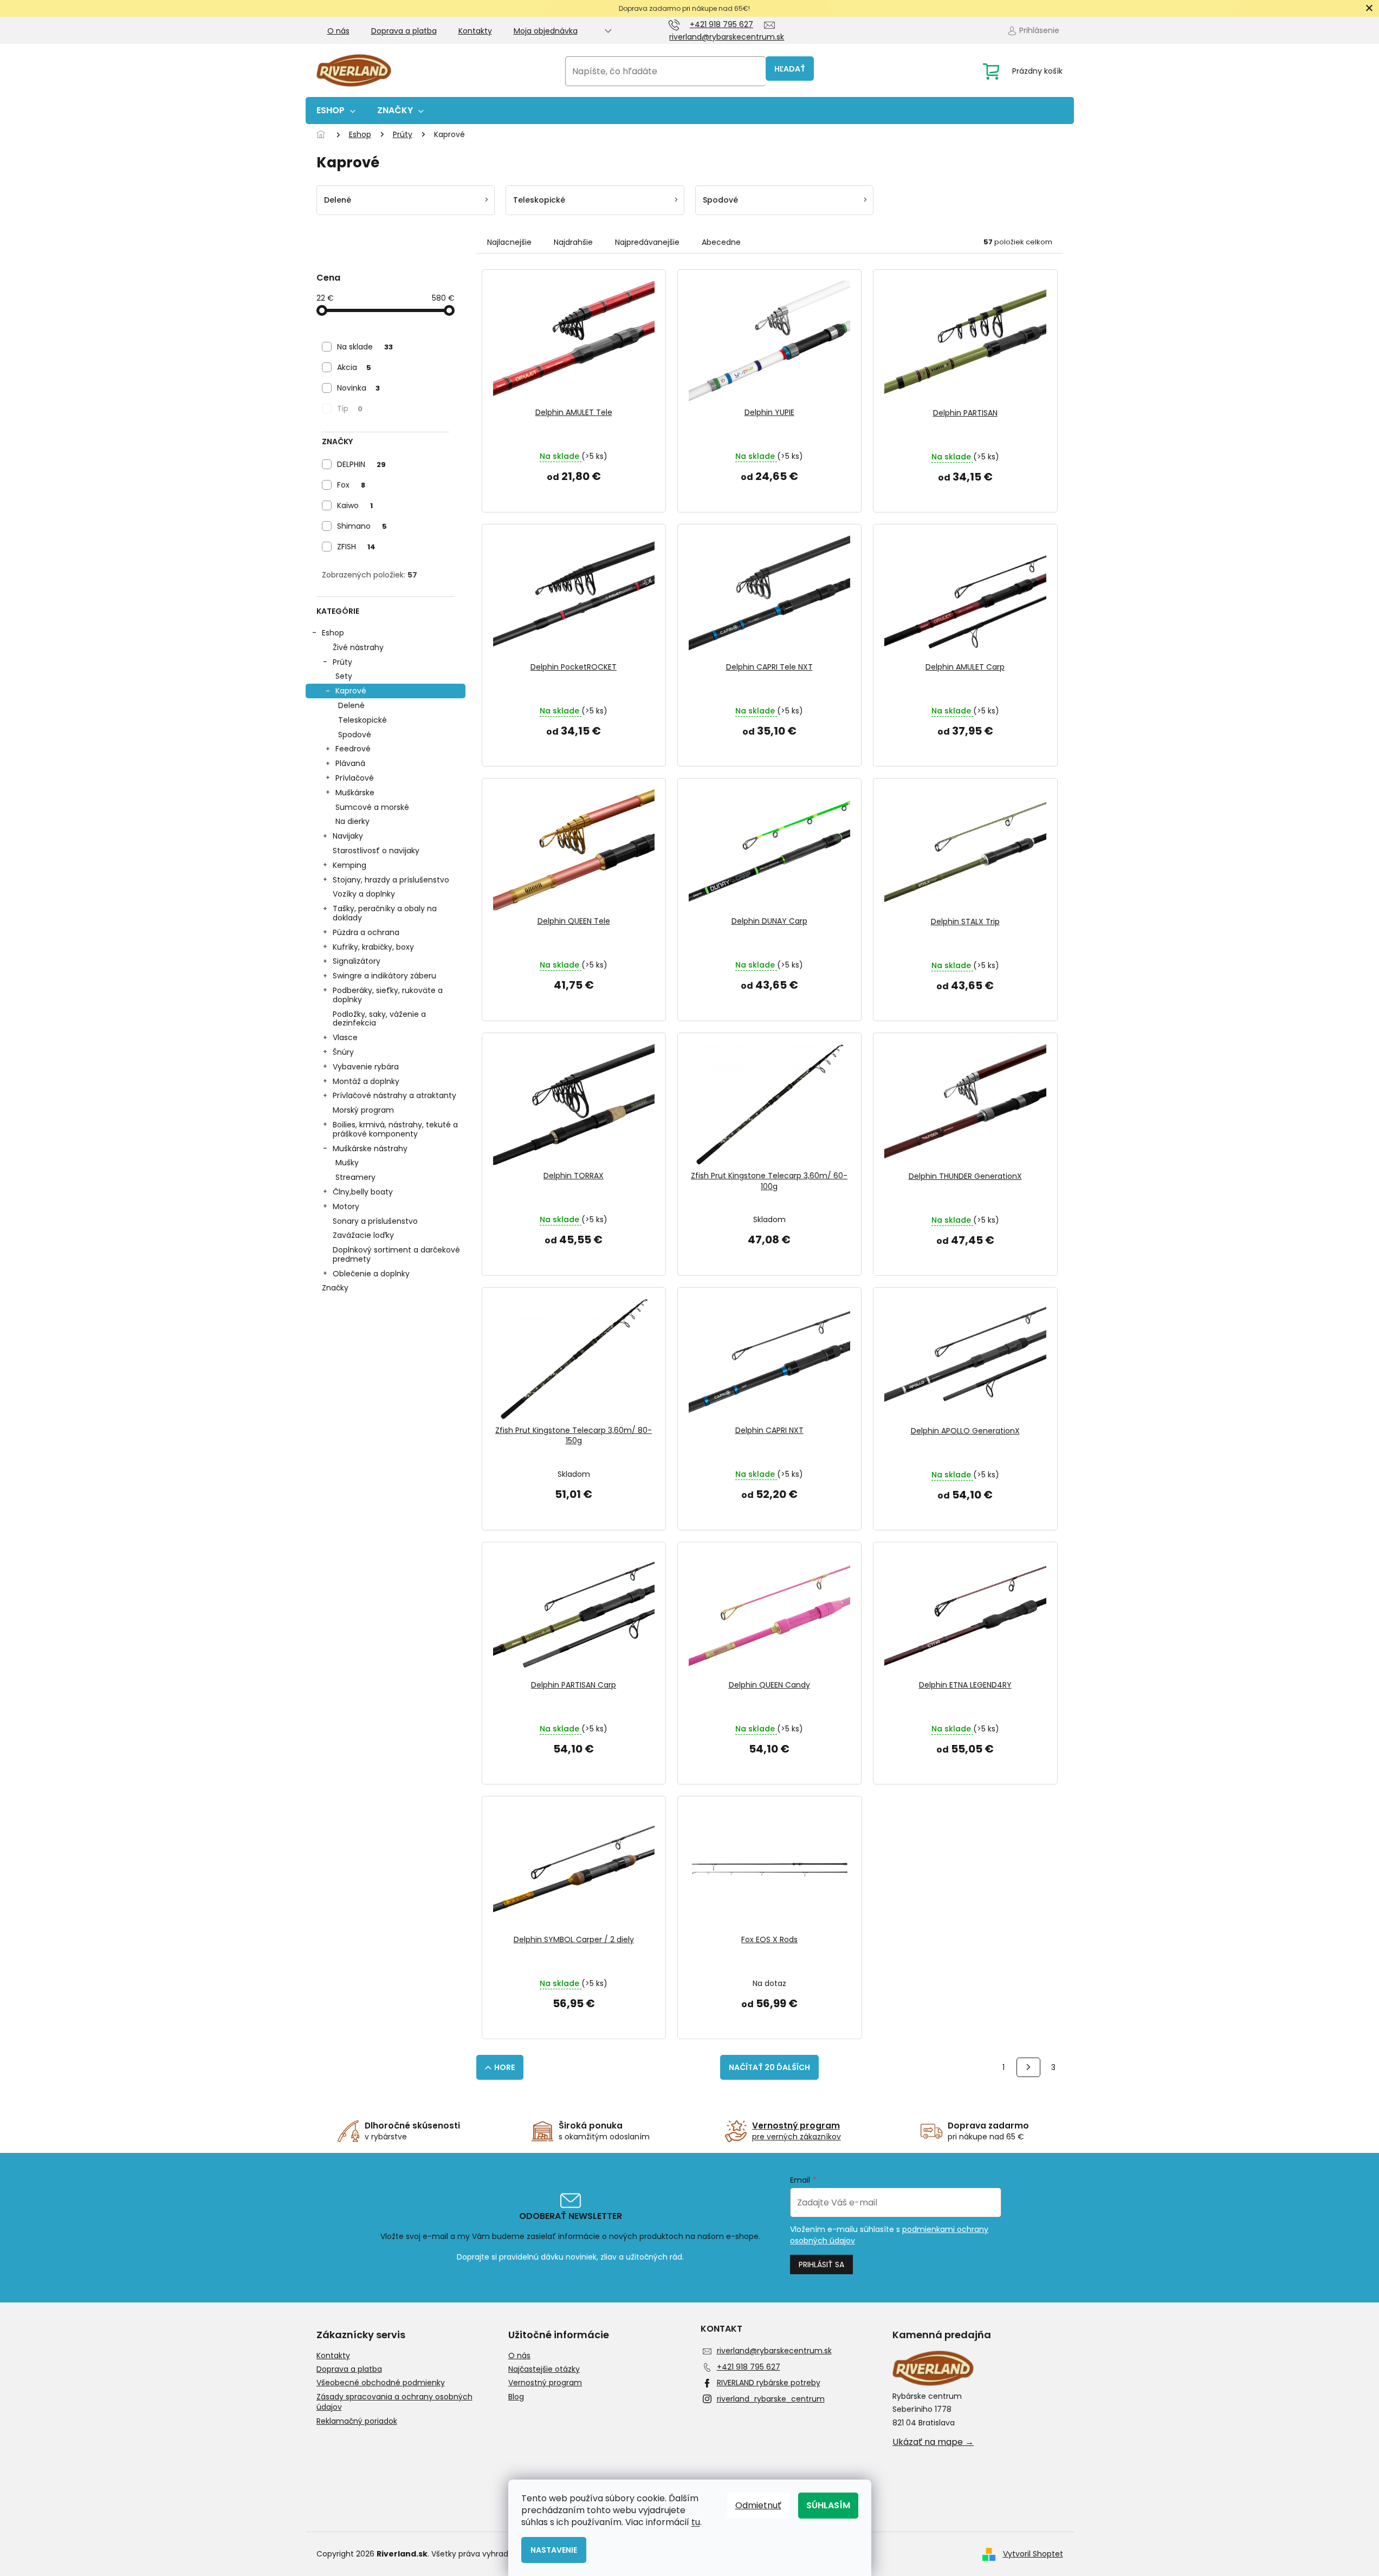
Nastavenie (554, 2550)
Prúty (342, 662)
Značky (335, 1288)
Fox (351, 485)
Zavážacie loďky (363, 1235)
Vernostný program (545, 2383)
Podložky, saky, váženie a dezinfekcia (379, 1019)
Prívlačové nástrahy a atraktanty (394, 1095)
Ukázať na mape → (933, 2442)
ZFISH (356, 547)
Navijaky (348, 836)
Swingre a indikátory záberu (384, 976)
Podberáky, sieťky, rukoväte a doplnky (388, 995)
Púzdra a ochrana (366, 932)
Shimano (362, 526)
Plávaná (350, 763)
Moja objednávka (546, 31)
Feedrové (353, 749)
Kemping (349, 865)
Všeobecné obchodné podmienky (381, 2383)
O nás (338, 31)
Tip (350, 408)
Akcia (354, 367)
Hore (504, 2067)
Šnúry (343, 1052)
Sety (344, 676)
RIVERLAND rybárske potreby (769, 2383)
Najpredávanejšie (647, 242)
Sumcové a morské (372, 807)
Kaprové (351, 691)
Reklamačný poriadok (357, 2421)
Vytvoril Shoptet (1033, 2554)
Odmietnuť (758, 2505)
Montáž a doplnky (366, 1081)
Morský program (363, 1110)
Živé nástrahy (358, 647)
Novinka (358, 388)
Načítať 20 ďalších (769, 2067)
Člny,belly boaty (363, 1192)
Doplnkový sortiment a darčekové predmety (396, 1254)
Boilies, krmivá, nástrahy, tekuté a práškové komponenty (395, 1129)
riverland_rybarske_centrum (771, 2399)
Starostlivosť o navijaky (376, 851)
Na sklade (365, 347)
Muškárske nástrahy (370, 1149)
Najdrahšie (573, 242)
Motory (346, 1206)
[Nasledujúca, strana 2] (1028, 2067)
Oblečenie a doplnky (371, 1274)
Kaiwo (355, 505)
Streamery (355, 1177)
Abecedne (721, 242)
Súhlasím (828, 2505)
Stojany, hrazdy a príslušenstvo (391, 880)
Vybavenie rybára (366, 1067)
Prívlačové (355, 778)
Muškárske (355, 793)
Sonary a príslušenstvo (375, 1221)
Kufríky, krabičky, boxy (373, 947)
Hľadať (790, 69)
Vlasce (345, 1037)
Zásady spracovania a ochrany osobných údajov (394, 2402)
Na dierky (352, 821)
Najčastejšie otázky (544, 2369)
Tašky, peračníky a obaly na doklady (385, 913)
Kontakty (475, 31)
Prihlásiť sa (821, 2264)
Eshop (333, 633)
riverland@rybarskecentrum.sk (774, 2351)
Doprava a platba (404, 31)
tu (696, 2522)
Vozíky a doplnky (364, 894)
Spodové (355, 735)
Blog (516, 2397)
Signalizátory (357, 961)
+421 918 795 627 (749, 2367)
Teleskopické (362, 720)
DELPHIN (361, 464)
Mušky (347, 1163)
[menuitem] (336, 111)
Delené (351, 705)
